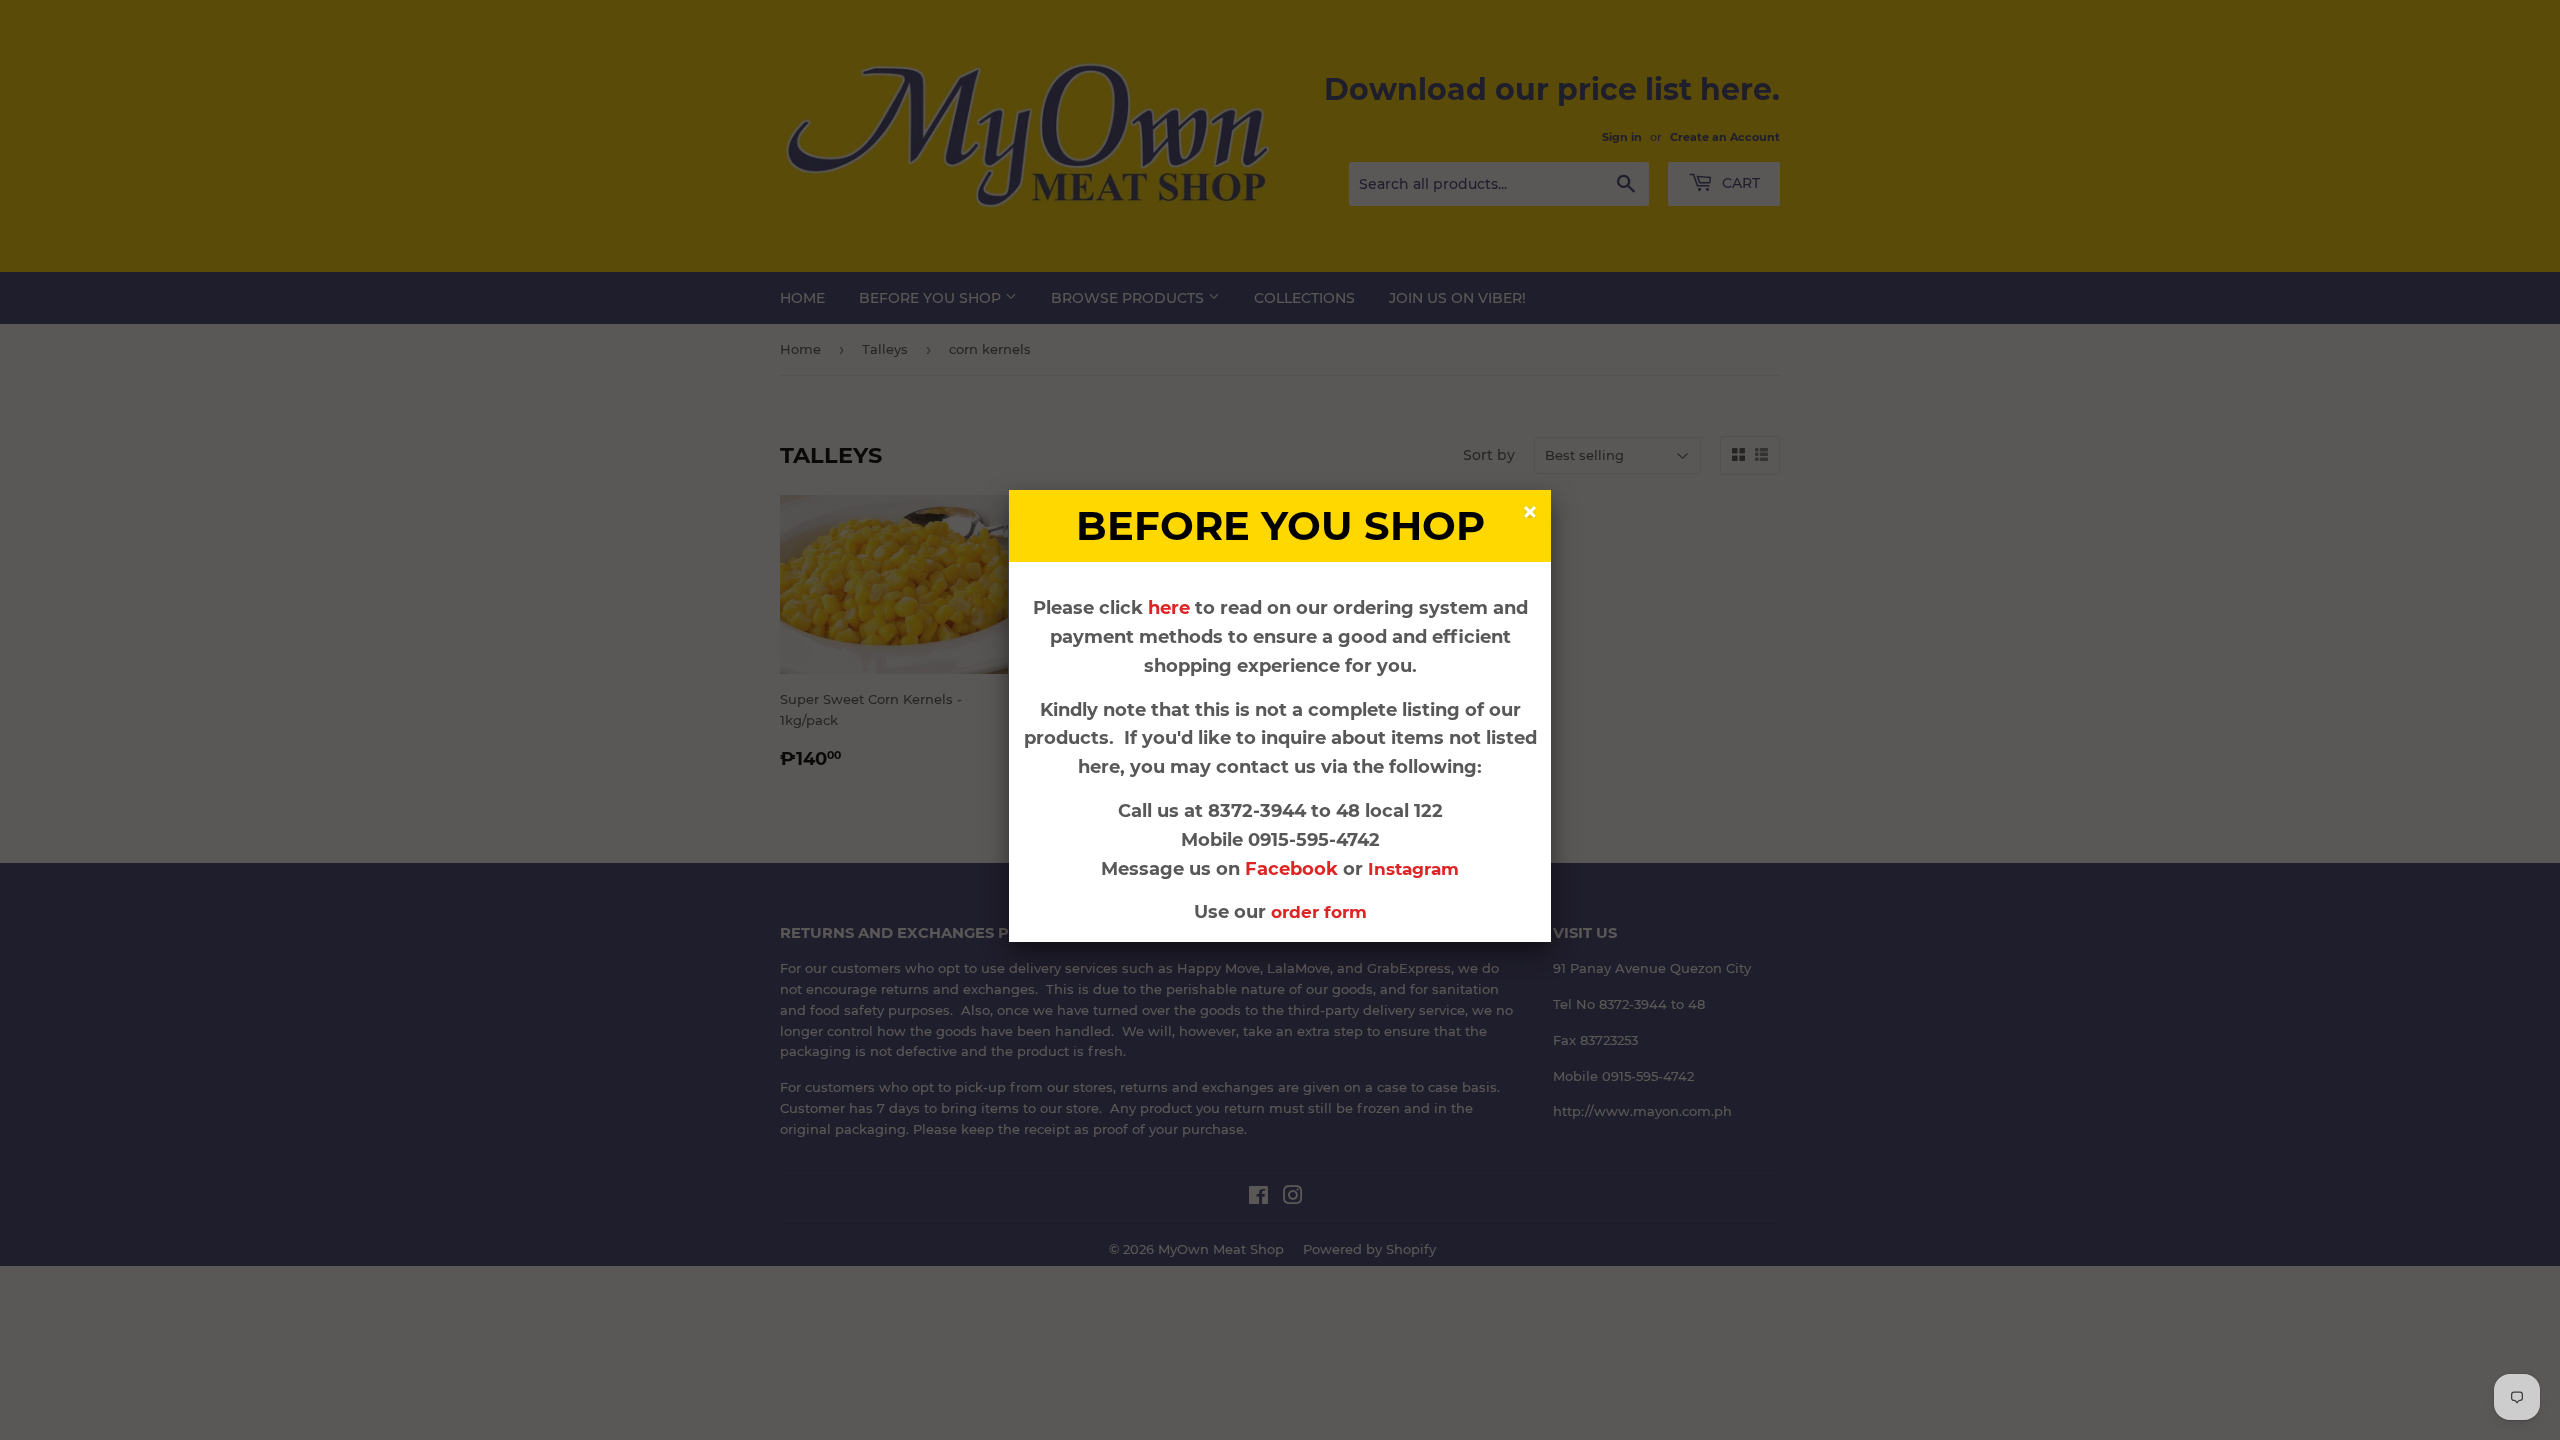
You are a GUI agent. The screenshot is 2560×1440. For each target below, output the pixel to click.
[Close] (1532, 514)
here (1169, 608)
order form (1319, 912)
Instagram (1413, 869)
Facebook (1294, 869)
